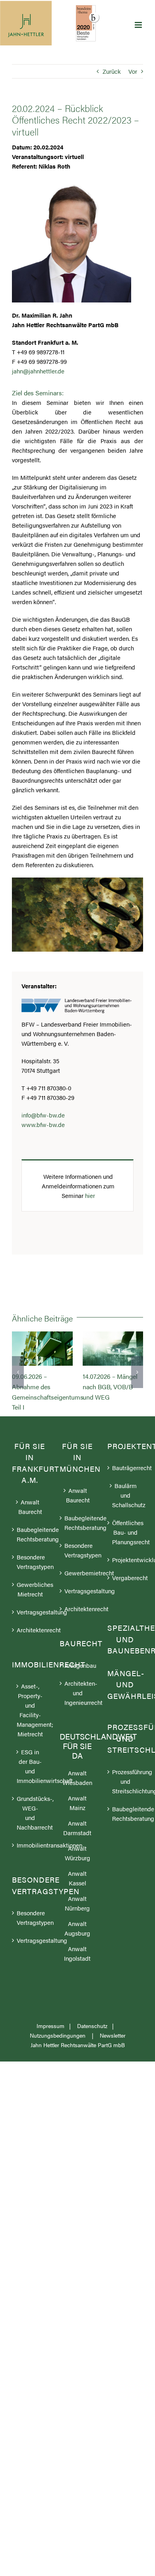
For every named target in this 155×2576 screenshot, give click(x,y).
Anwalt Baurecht (30, 1527)
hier (90, 1195)
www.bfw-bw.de (43, 1124)
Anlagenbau (78, 1686)
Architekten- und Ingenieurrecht (78, 1713)
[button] (18, 1382)
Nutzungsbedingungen (58, 2056)
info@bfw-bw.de (43, 1115)
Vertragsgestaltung (30, 1633)
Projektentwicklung (126, 1580)
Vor (133, 71)
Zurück (112, 71)
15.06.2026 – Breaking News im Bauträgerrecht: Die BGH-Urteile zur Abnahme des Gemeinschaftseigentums (113, 1349)
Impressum (50, 2046)
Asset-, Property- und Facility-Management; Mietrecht (30, 1731)
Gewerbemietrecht (78, 1593)
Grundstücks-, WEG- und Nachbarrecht (30, 1833)
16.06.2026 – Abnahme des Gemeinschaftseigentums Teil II (42, 1349)
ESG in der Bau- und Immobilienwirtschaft (30, 1787)
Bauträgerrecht (126, 1488)
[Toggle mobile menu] (139, 25)
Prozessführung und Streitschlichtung (126, 1802)
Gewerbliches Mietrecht (30, 1610)
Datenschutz (92, 2046)
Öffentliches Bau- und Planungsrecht (126, 1553)
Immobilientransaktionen (30, 1866)
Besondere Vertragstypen (30, 1582)
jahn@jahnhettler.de (38, 371)
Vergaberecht (126, 1598)
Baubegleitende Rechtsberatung (30, 1555)
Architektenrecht (30, 1650)
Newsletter (113, 2056)
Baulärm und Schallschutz (126, 1516)
